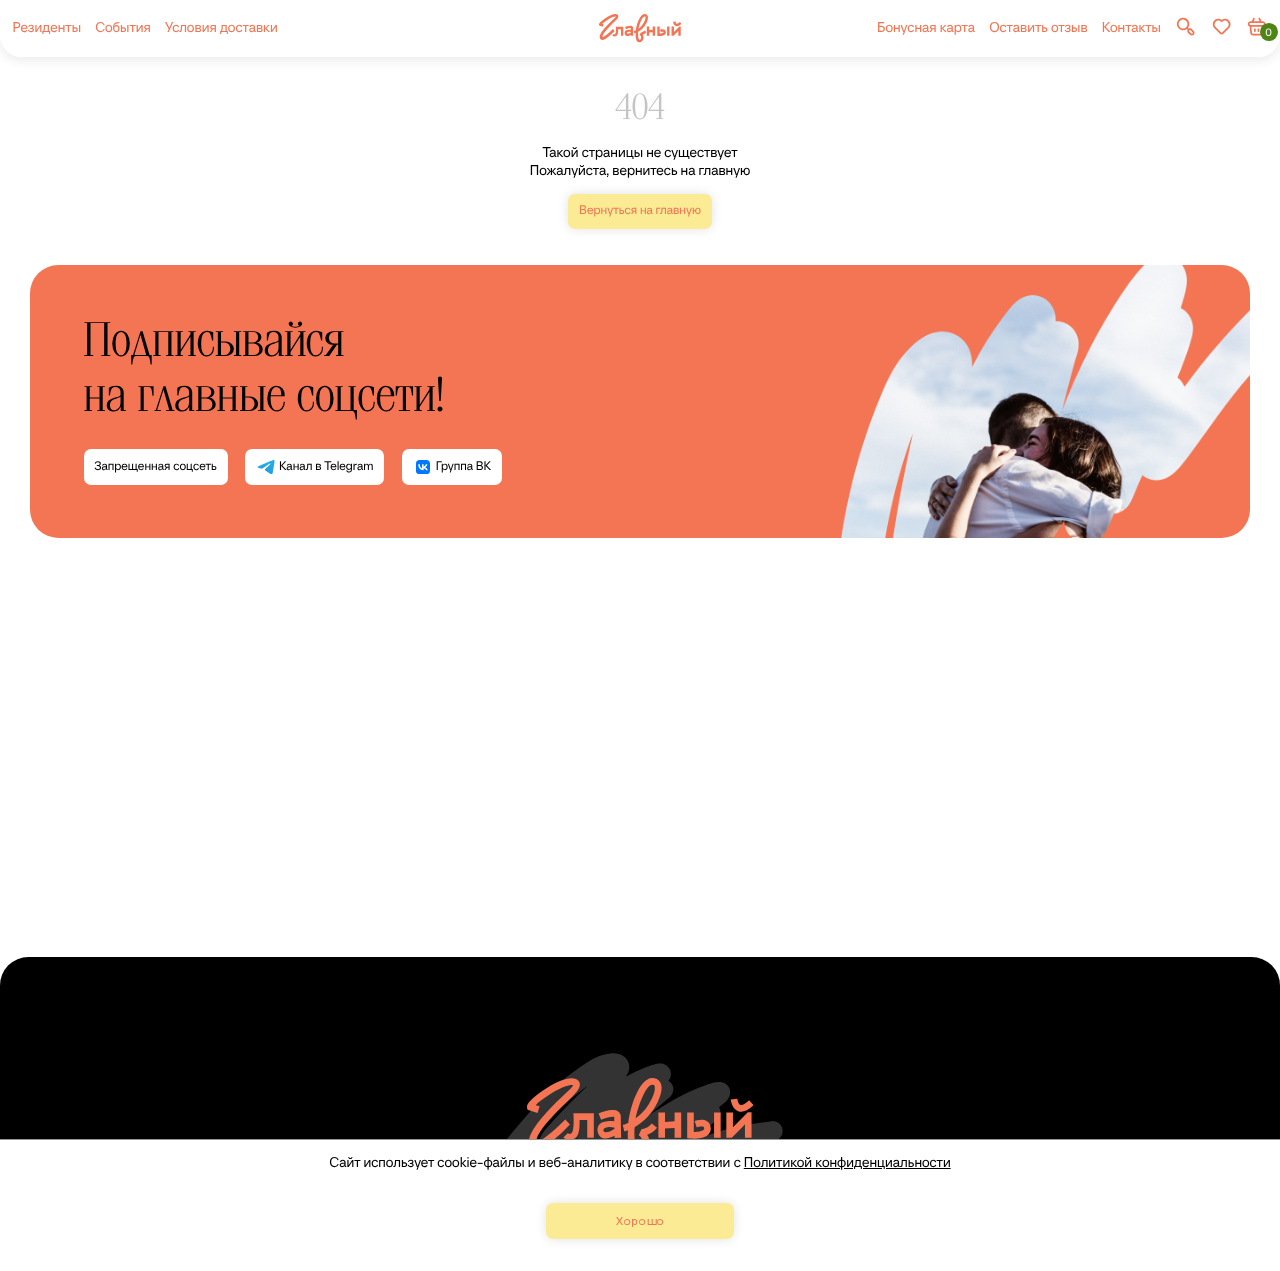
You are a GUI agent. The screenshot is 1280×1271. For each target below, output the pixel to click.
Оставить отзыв (1038, 27)
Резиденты (46, 27)
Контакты (1131, 27)
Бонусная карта (926, 27)
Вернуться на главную (640, 210)
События (123, 27)
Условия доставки (221, 27)
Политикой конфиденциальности (847, 1162)
